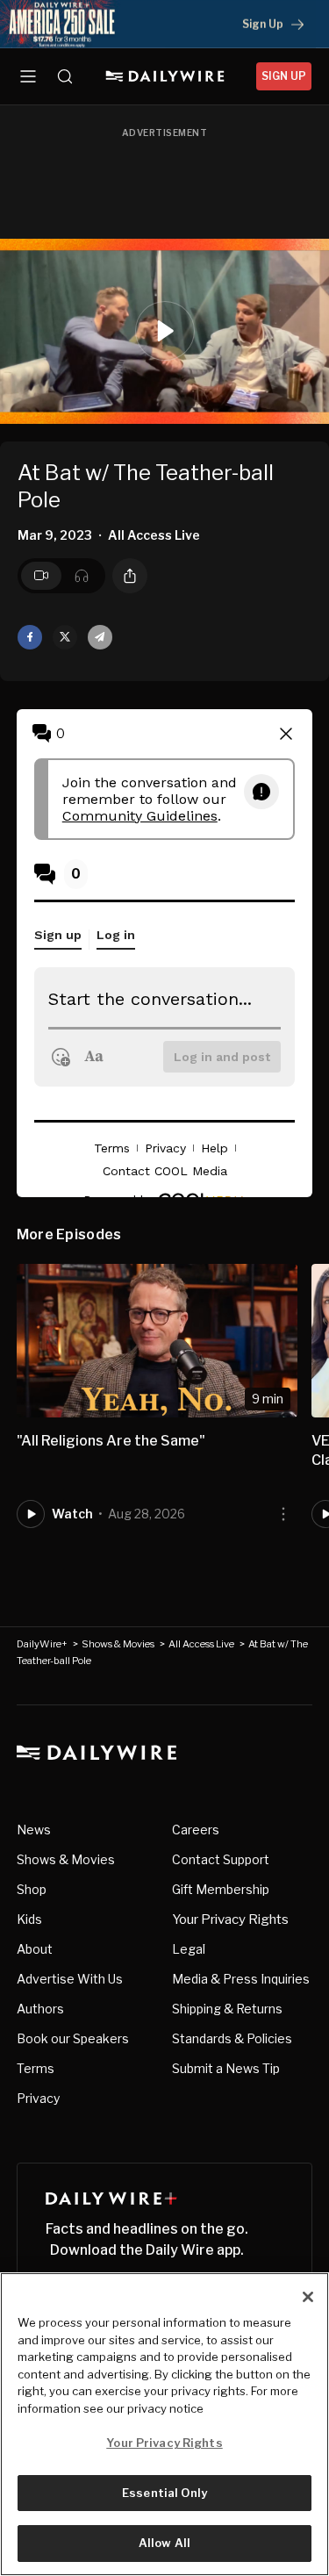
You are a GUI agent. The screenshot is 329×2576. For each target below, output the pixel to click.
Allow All (164, 2543)
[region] (164, 2424)
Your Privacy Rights (230, 1919)
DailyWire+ (42, 1644)
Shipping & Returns (227, 2009)
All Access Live (201, 1644)
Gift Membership (221, 1889)
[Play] (165, 331)
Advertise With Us (70, 1979)
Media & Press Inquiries (241, 1979)
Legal (189, 1949)
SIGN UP (284, 76)
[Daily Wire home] (164, 76)
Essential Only (164, 2493)
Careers (196, 1830)
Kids (29, 1919)
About (35, 1949)
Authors (40, 2009)
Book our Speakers (73, 2038)
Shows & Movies (118, 1644)
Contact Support (221, 1859)
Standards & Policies (232, 2038)
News (34, 1830)
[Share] (130, 576)
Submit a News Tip (226, 2068)
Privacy (38, 2098)
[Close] (308, 2297)
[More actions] (283, 1514)
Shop (32, 1889)
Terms (36, 2068)
